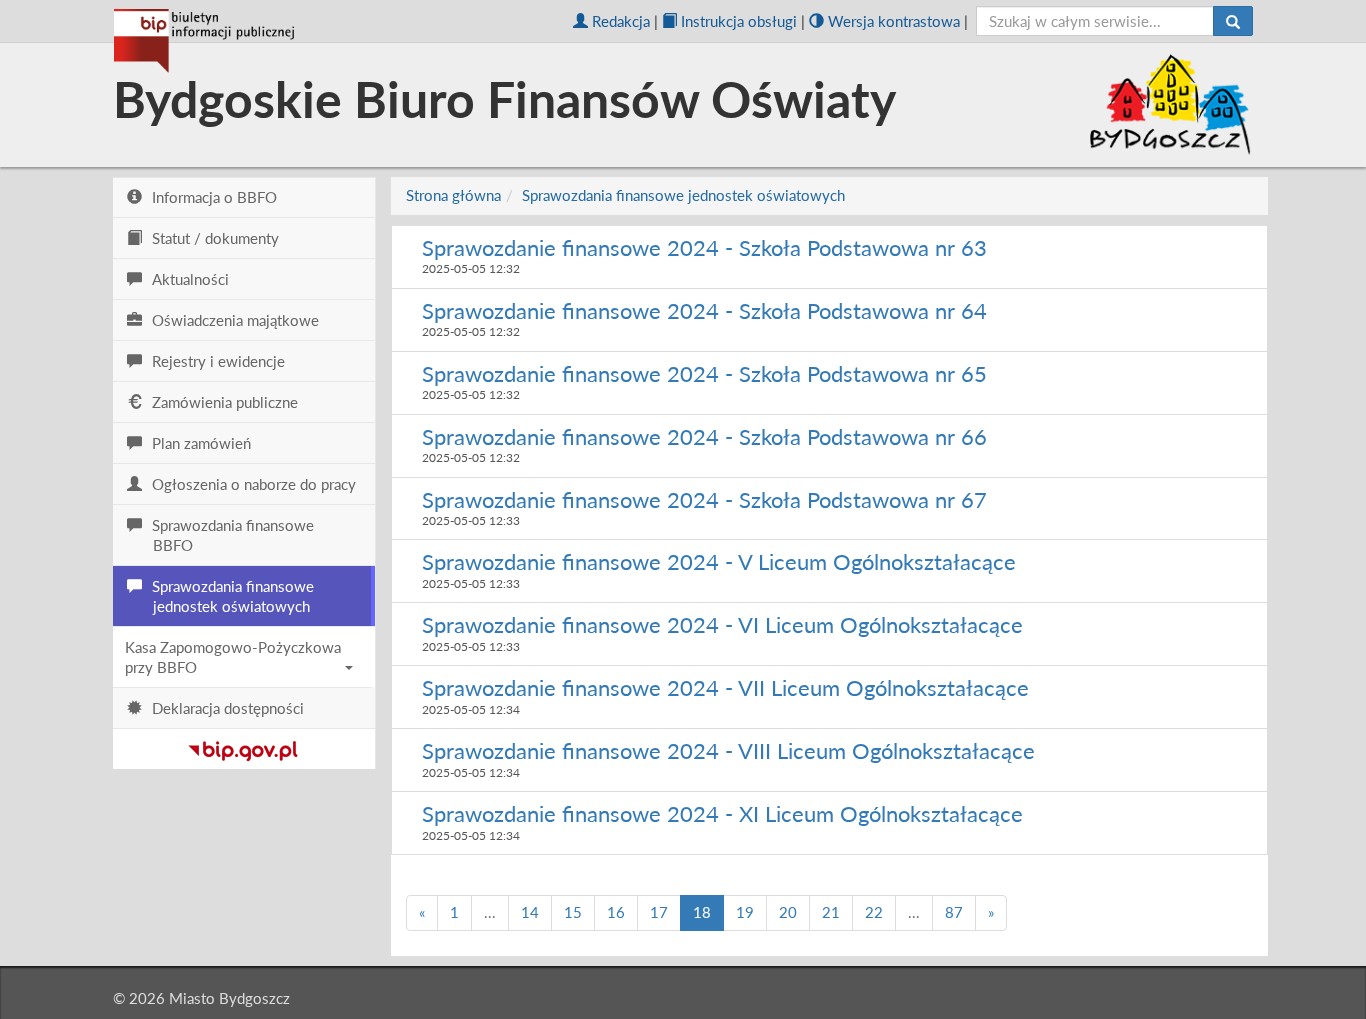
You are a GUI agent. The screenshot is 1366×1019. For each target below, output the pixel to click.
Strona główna (453, 195)
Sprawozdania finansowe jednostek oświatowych (683, 195)
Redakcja (621, 21)
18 (702, 912)
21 (831, 912)
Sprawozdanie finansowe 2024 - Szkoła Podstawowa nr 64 (704, 310)
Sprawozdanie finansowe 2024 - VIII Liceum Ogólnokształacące (728, 750)
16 (616, 912)
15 (573, 912)
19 (745, 912)
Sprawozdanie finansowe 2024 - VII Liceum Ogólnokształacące (725, 687)
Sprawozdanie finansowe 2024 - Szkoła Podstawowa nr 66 (704, 436)
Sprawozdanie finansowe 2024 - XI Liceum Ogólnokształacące (722, 813)
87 (954, 912)
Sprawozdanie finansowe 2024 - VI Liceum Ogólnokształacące (722, 624)
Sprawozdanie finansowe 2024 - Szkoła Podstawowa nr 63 (704, 247)
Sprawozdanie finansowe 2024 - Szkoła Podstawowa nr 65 (704, 373)
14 (530, 912)
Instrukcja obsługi (739, 21)
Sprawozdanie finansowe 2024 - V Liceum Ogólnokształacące (719, 561)
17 (659, 912)
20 (788, 912)
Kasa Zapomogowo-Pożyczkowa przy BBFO (233, 657)
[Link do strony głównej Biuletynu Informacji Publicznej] (243, 747)
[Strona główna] (204, 41)
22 (874, 912)
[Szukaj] (1233, 21)
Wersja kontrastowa (894, 21)
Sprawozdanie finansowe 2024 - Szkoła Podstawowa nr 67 (704, 499)
